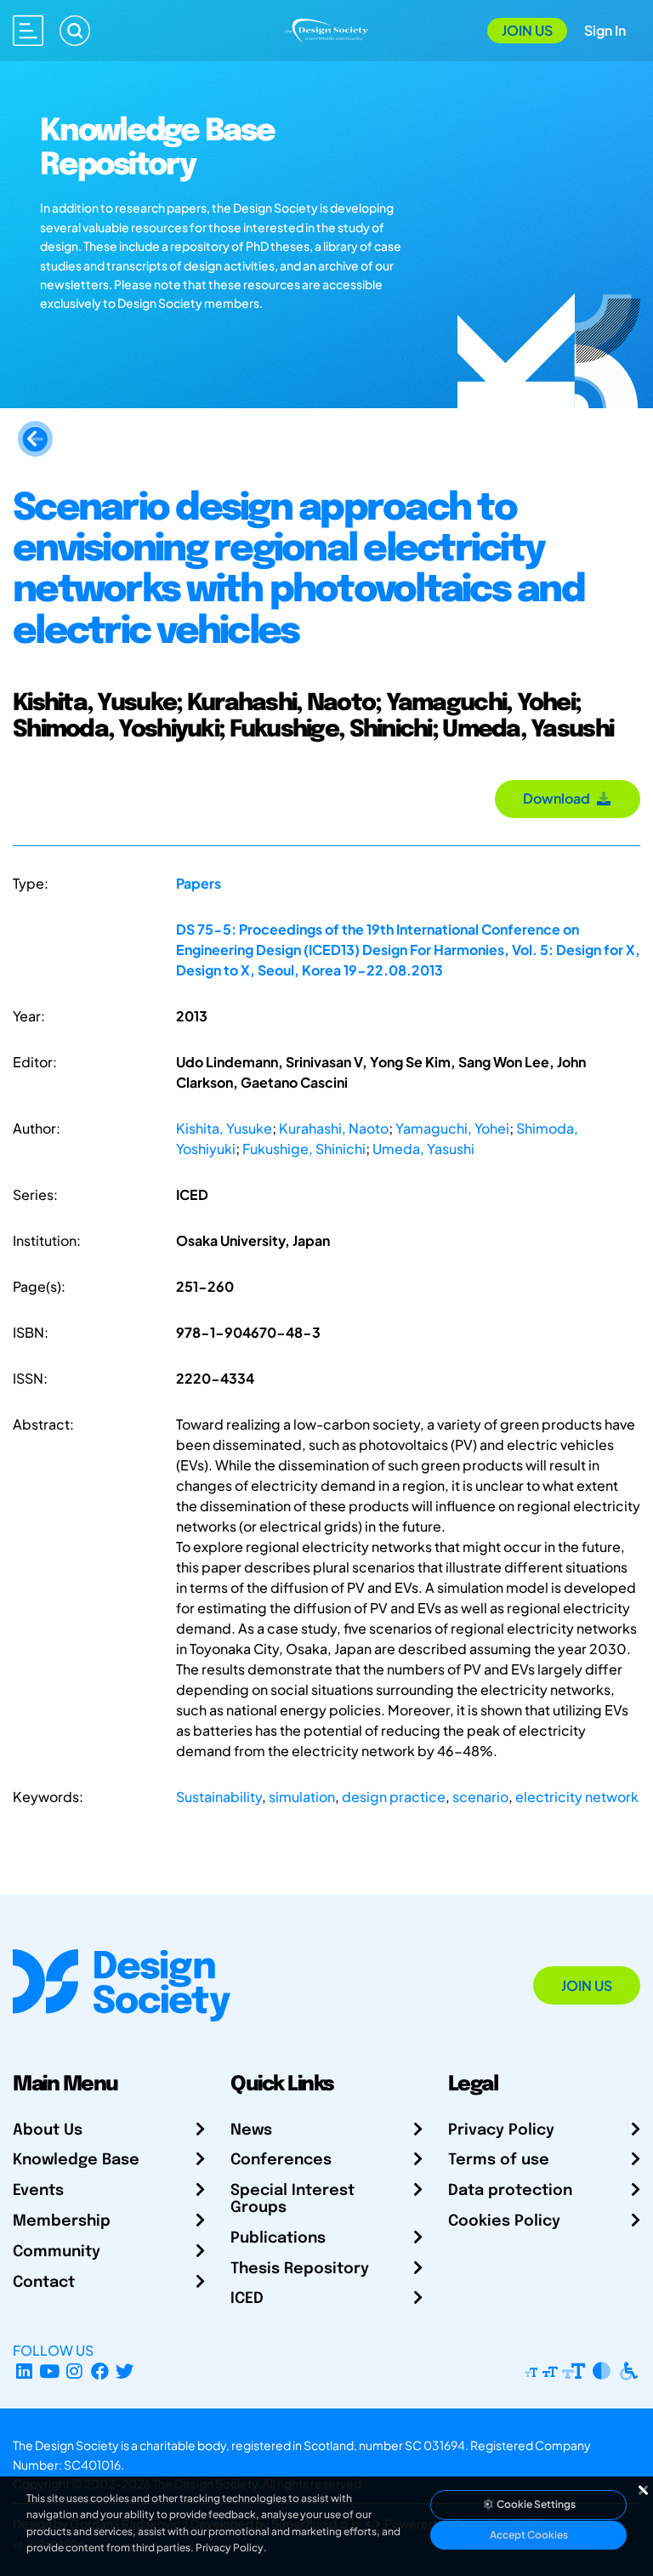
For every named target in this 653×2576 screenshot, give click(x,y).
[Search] (75, 31)
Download (559, 798)
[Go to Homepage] (326, 28)
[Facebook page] (100, 2371)
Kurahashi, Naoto (334, 1128)
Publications (278, 2238)
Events (38, 2191)
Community (57, 2252)
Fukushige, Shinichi (304, 1149)
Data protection (510, 2191)
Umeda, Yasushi (423, 1149)
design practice (394, 1797)
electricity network (577, 1797)
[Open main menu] (28, 31)
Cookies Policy (504, 2221)
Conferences (281, 2160)
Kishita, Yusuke (224, 1128)
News (251, 2130)
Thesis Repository (300, 2269)
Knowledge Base (76, 2160)
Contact (44, 2283)
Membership (62, 2221)
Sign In (605, 30)
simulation (302, 1797)
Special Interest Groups (292, 2199)
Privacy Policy (501, 2130)
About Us (48, 2130)
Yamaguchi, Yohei (452, 1128)
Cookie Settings (535, 2504)
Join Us (527, 30)
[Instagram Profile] (74, 2371)
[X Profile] (125, 2371)
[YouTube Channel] (50, 2371)
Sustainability (219, 1797)
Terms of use (499, 2160)
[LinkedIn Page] (24, 2371)
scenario (480, 1797)
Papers (199, 883)
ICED (247, 2299)
